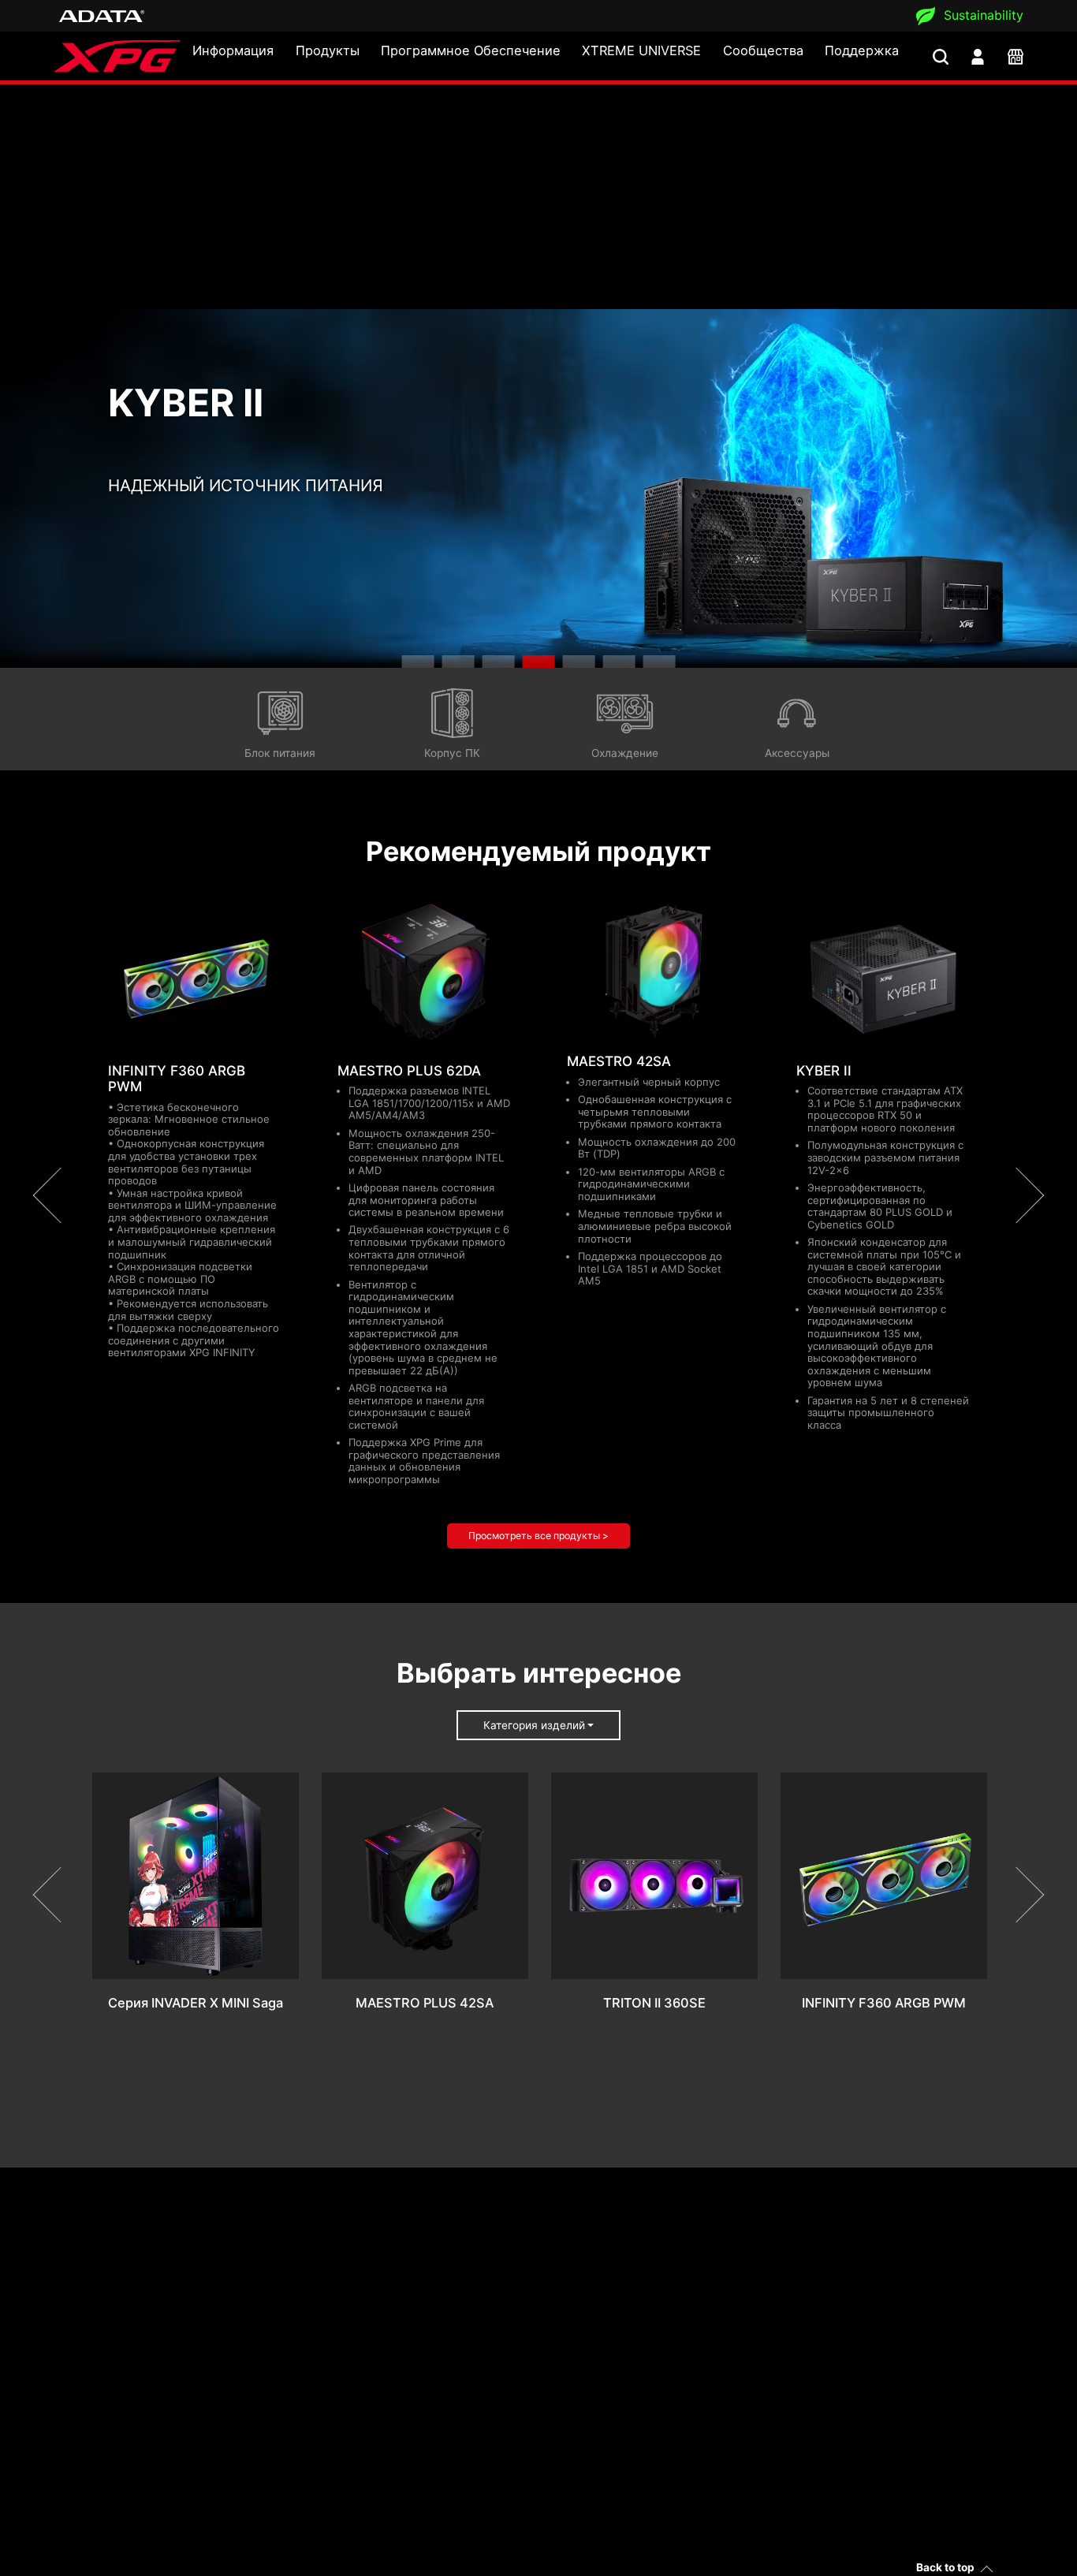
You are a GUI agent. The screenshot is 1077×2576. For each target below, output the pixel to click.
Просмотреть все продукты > (538, 1536)
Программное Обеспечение (471, 50)
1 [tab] (418, 662)
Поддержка (862, 50)
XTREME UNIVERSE (641, 50)
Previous (61, 1196)
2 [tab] (458, 662)
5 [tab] (578, 662)
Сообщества (763, 50)
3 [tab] (499, 662)
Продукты (328, 50)
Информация (233, 50)
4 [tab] (539, 662)
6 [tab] (619, 662)
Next (1016, 1196)
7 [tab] (659, 662)
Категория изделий (534, 1725)
